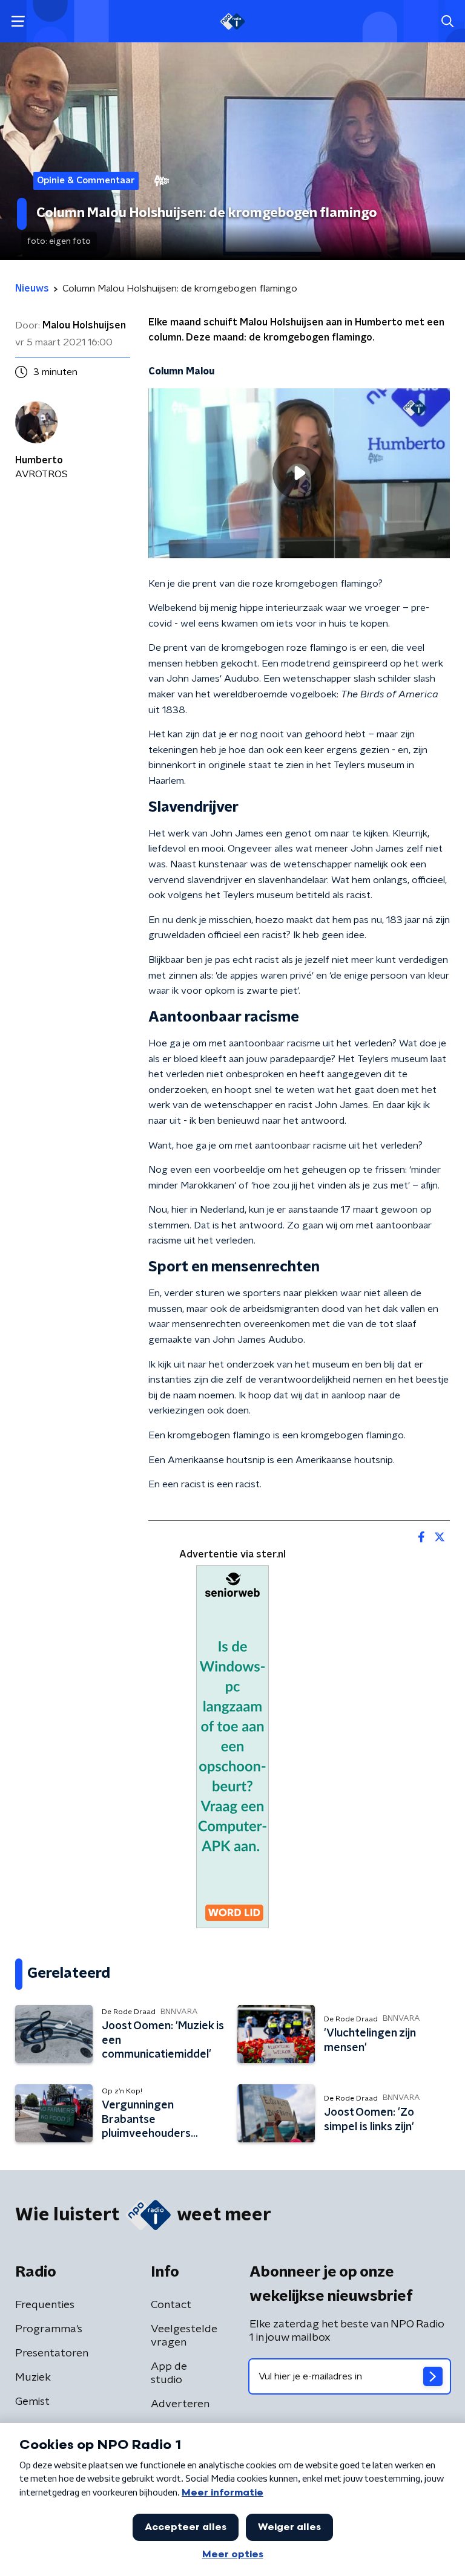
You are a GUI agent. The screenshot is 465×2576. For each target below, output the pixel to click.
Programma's (49, 2329)
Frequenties (45, 2305)
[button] (18, 21)
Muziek (33, 2378)
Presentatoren (52, 2353)
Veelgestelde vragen (184, 2336)
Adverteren (180, 2404)
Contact (171, 2305)
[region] (299, 473)
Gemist (32, 2402)
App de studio (169, 2373)
